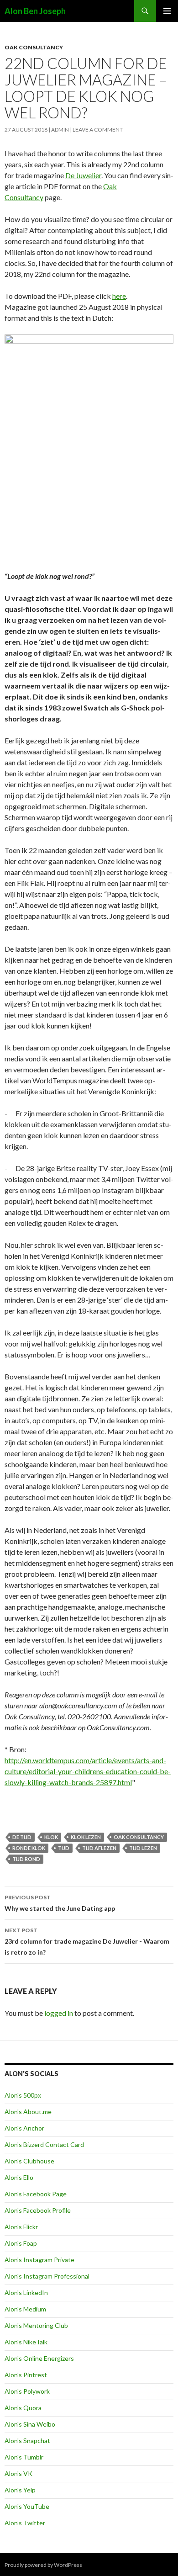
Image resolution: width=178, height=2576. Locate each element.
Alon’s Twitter (25, 2523)
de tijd (22, 1837)
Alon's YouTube (27, 2506)
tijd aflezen (99, 1848)
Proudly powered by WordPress (43, 2565)
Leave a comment (98, 130)
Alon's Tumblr (24, 2457)
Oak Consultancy (34, 47)
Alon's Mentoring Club (36, 2325)
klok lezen (86, 1837)
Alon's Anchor (24, 2128)
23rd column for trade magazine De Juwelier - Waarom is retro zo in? (87, 1941)
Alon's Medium (25, 2309)
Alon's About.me (28, 2112)
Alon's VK (18, 2473)
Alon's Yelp (20, 2490)
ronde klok (29, 1848)
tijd (64, 1848)
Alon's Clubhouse (29, 2161)
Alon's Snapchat (27, 2441)
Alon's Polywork (27, 2391)
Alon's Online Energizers (39, 2358)
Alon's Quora (23, 2408)
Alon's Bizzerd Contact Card (44, 2144)
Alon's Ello (19, 2177)
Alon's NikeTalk (26, 2342)
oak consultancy (139, 1837)
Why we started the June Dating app (60, 1903)
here (119, 296)
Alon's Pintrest (26, 2375)
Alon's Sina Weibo (30, 2424)
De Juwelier (83, 175)
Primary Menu (167, 11)
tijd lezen (143, 1848)
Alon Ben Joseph (35, 11)
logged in (59, 2013)
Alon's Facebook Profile (38, 2210)
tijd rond (26, 1859)
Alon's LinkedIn (26, 2292)
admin (60, 130)
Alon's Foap (21, 2243)
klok (51, 1837)
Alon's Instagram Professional (47, 2276)
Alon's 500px (23, 2095)
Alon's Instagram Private (39, 2260)
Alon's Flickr (21, 2227)
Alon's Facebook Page (36, 2194)
